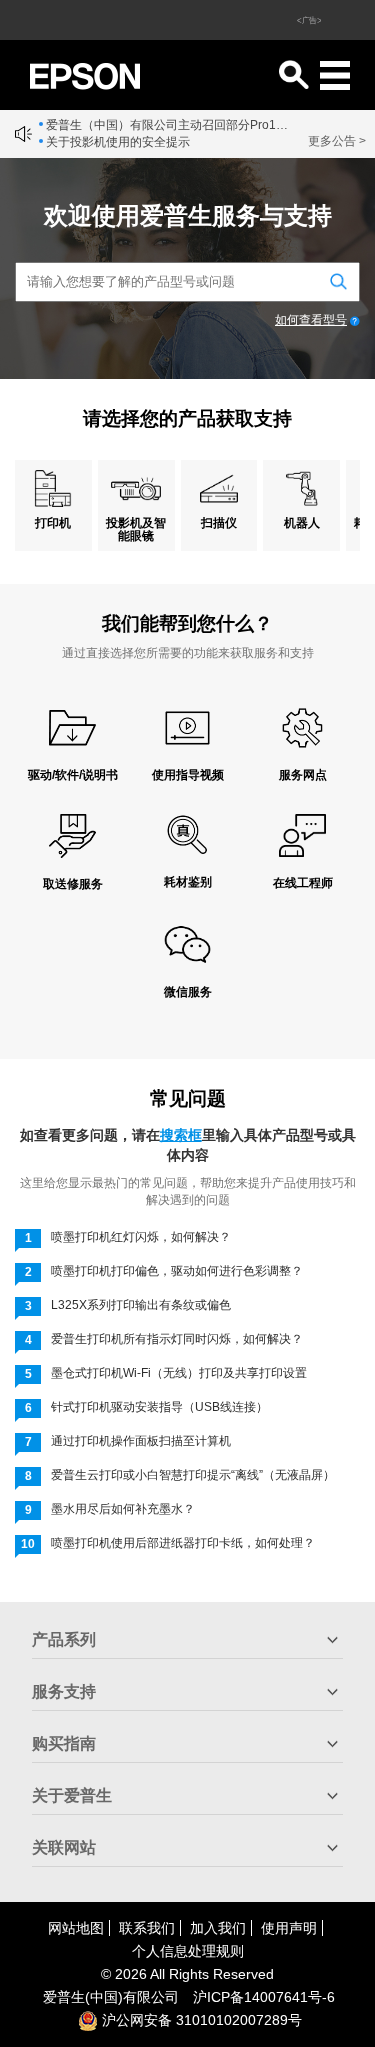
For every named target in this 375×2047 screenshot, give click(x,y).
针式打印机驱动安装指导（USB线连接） (159, 1407)
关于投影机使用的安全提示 (118, 142)
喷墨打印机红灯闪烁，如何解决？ (141, 1237)
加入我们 (218, 1928)
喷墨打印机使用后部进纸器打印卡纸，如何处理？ (183, 1543)
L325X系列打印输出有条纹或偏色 (141, 1305)
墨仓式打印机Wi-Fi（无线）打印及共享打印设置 (179, 1373)
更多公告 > (337, 141)
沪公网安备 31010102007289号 (200, 2020)
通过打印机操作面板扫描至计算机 (141, 1441)
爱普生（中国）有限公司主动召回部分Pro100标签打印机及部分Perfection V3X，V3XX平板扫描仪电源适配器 (167, 125)
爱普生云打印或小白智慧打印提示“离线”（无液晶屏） (193, 1475)
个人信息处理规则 (188, 1951)
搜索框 (181, 1135)
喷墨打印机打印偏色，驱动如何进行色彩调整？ (177, 1271)
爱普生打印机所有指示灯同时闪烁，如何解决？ (177, 1339)
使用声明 (289, 1928)
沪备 (264, 1997)
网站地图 (76, 1928)
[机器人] (301, 488)
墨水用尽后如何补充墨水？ (123, 1509)
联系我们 (147, 1928)
